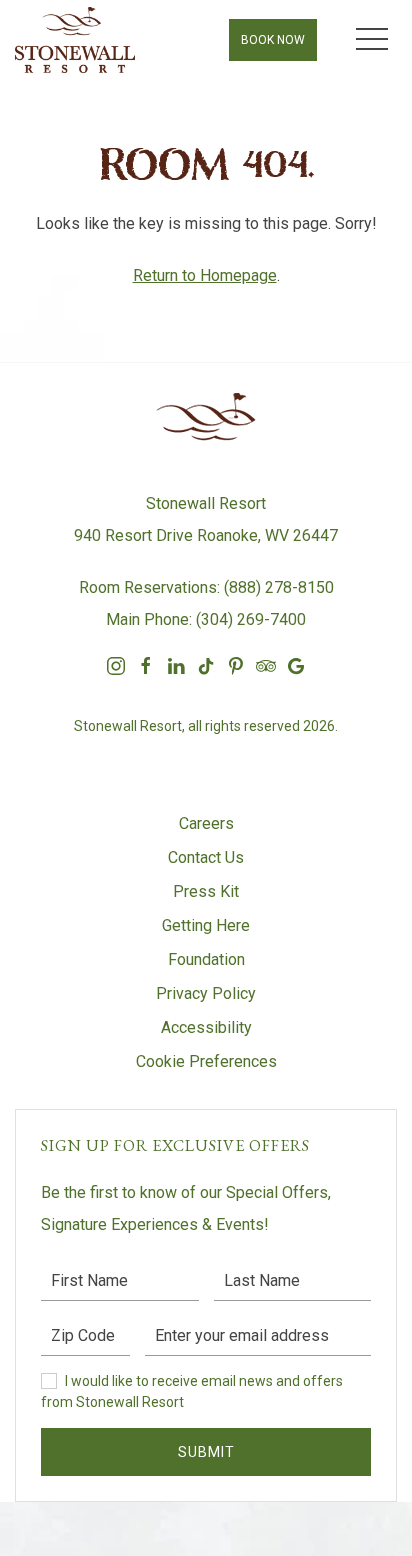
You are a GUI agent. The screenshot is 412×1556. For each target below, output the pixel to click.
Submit (206, 1452)
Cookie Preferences (206, 1061)
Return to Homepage (205, 275)
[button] (372, 40)
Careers (206, 823)
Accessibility (206, 1027)
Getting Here (206, 925)
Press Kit (206, 891)
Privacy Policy (206, 993)
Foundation (206, 959)
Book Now (273, 40)
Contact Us (206, 857)
